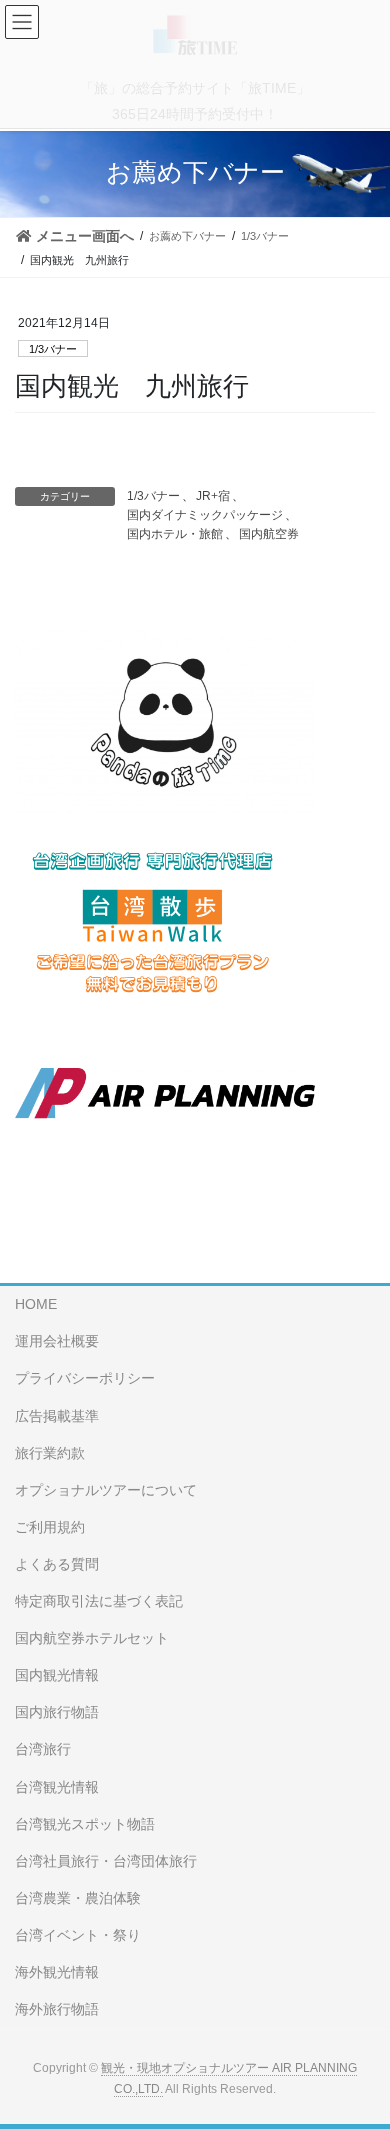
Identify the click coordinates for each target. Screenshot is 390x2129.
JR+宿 (213, 496)
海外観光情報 (57, 1972)
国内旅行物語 (57, 1712)
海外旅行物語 (57, 2009)
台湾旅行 (43, 1749)
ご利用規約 (50, 1527)
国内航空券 (269, 534)
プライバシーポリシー (85, 1378)
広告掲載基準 (57, 1416)
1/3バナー (53, 349)
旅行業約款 (50, 1453)
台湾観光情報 (57, 1787)
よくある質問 (57, 1564)
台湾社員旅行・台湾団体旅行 (106, 1861)
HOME (36, 1304)
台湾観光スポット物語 (85, 1824)
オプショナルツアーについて (106, 1490)
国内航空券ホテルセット (92, 1638)
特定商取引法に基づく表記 (99, 1601)
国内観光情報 (57, 1675)
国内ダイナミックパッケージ (205, 515)
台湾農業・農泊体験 (78, 1898)
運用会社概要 (57, 1341)
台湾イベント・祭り (78, 1935)
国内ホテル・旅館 (175, 534)
